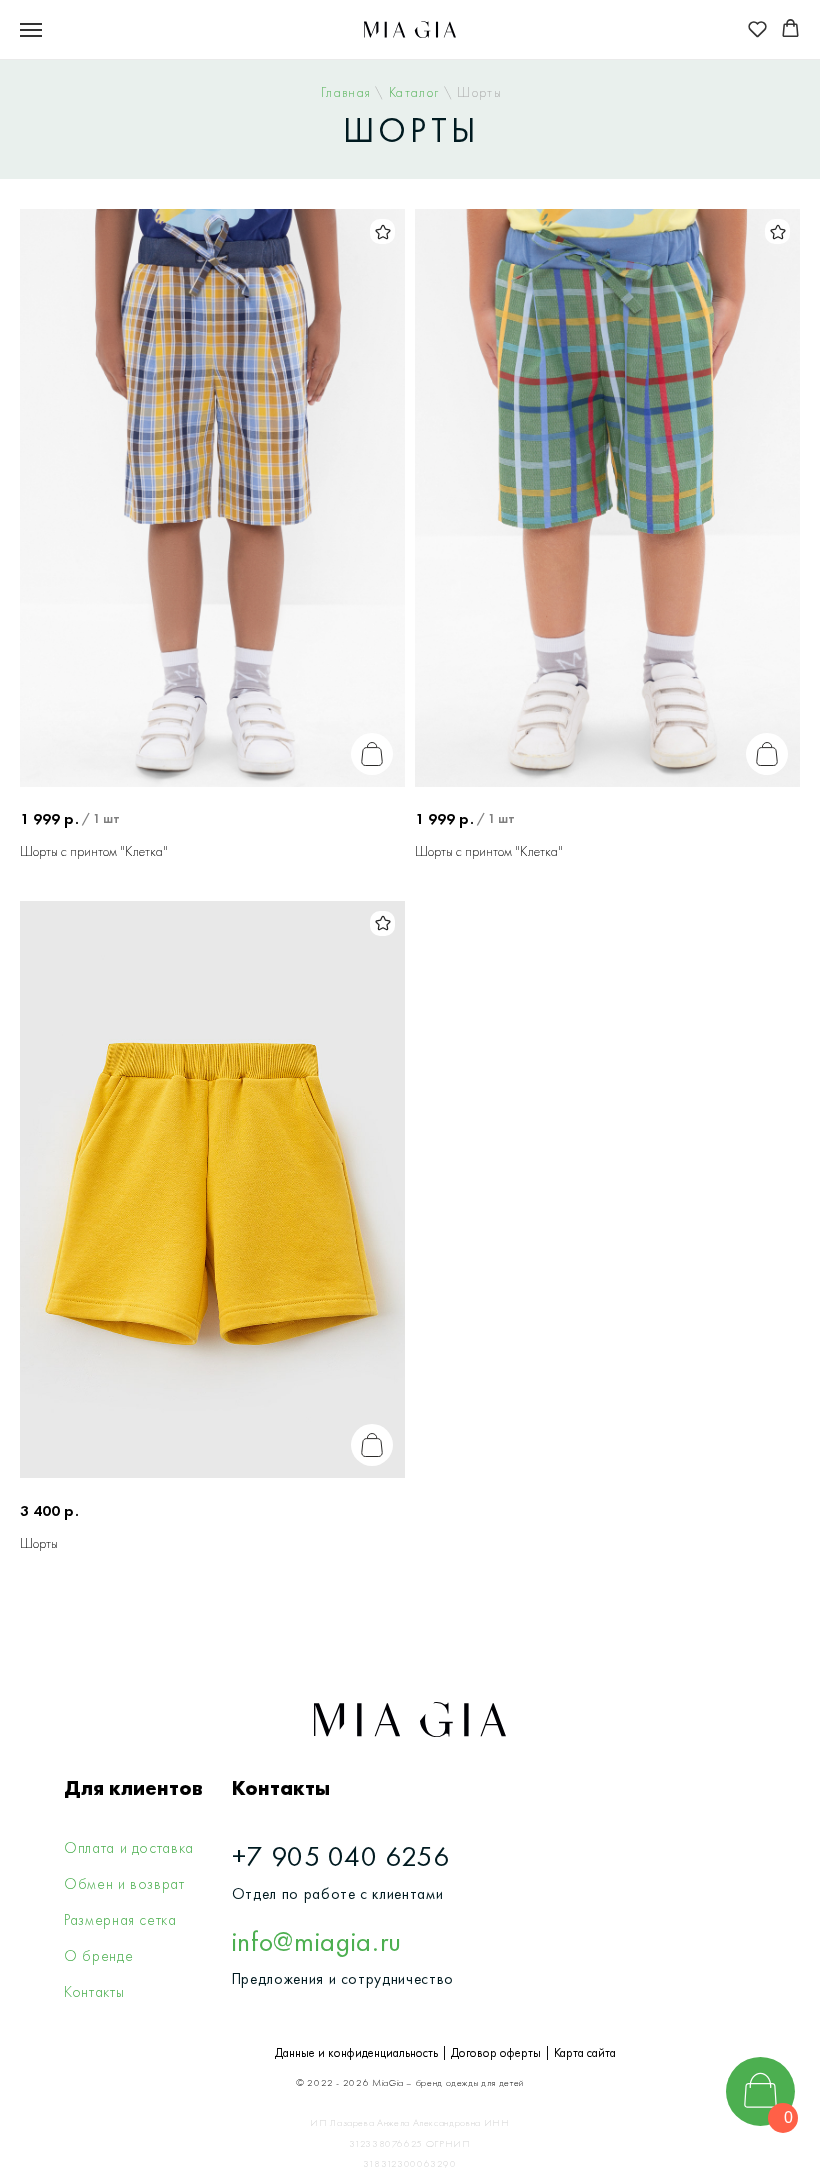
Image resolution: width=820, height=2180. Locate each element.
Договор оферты (496, 2052)
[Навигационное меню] (31, 30)
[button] (757, 28)
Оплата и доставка (129, 1848)
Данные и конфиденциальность (356, 2052)
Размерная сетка (120, 1920)
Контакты (94, 1992)
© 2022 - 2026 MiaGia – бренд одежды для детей (410, 2082)
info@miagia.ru (317, 1941)
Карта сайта (585, 2052)
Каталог (416, 92)
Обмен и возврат (124, 1884)
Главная (348, 92)
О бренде (98, 1956)
